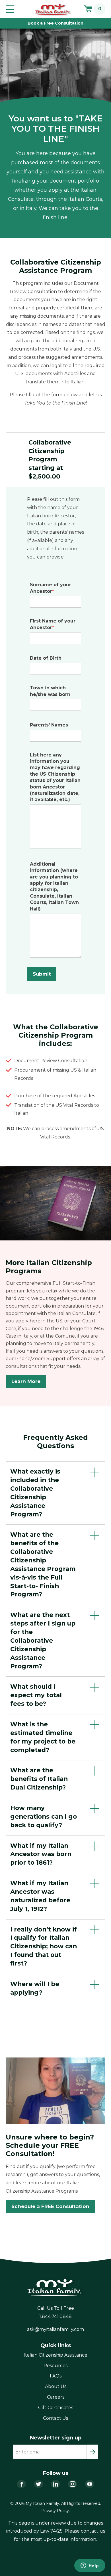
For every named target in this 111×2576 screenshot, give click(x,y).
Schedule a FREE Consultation (50, 2206)
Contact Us (55, 2418)
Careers (56, 2397)
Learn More (26, 1381)
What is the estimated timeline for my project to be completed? (43, 1737)
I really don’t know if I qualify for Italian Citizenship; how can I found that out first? (44, 1946)
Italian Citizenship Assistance (55, 2355)
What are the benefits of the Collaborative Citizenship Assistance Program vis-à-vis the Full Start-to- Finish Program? (43, 1564)
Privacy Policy (55, 2511)
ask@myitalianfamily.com (55, 2329)
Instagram (73, 2484)
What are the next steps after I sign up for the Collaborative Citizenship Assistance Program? (43, 1640)
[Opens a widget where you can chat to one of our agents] (90, 2566)
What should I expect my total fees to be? (36, 1695)
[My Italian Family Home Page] (53, 10)
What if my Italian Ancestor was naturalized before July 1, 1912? (40, 1896)
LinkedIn (55, 2484)
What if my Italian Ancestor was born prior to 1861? (41, 1854)
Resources (55, 2366)
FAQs (56, 2376)
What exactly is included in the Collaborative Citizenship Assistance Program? (35, 1493)
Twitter (38, 2484)
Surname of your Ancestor (51, 588)
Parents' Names (49, 725)
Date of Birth (46, 658)
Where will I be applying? (35, 1988)
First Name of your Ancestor (53, 624)
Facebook (21, 2484)
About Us (56, 2386)
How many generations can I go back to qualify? (44, 1816)
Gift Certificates (56, 2408)
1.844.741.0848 (55, 2316)
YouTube (90, 2484)
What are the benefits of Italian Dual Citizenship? (39, 1779)
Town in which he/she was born (50, 691)
